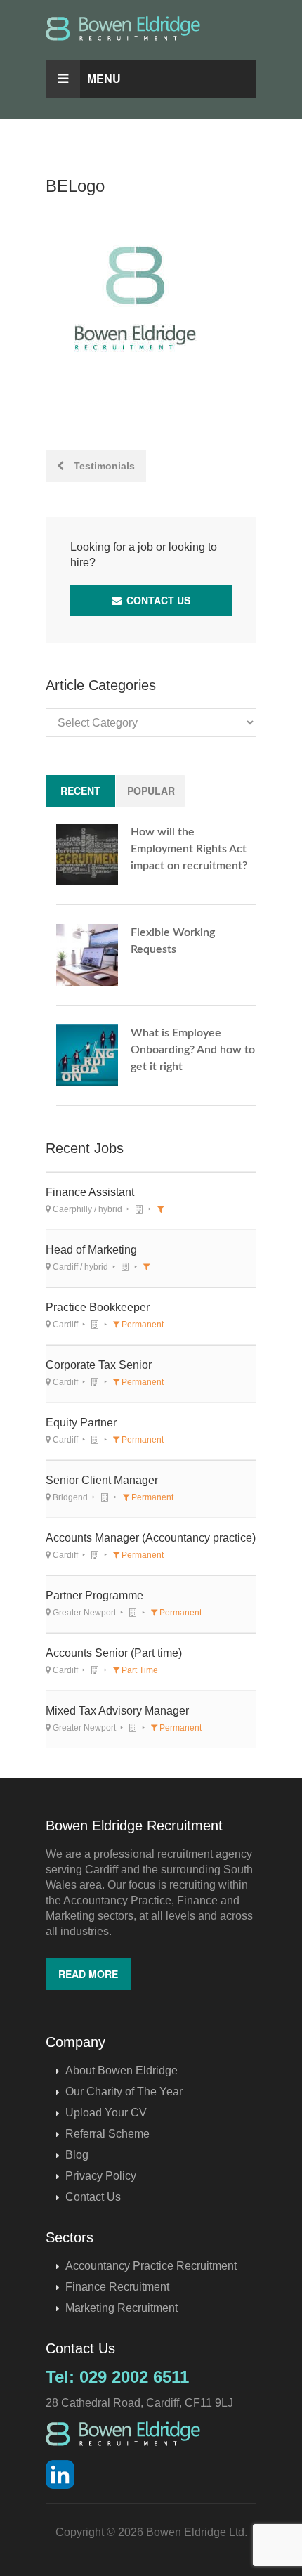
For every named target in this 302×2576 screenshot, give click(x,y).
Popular (151, 791)
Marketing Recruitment (122, 2308)
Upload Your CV (106, 2113)
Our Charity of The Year (124, 2092)
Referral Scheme (107, 2134)
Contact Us (157, 600)
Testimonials (103, 466)
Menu (104, 78)
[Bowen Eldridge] (151, 28)
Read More (88, 1974)
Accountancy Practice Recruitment (151, 2266)
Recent (80, 791)
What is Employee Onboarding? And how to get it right (193, 1050)
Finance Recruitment (117, 2287)
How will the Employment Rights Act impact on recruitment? (189, 849)
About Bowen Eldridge (122, 2070)
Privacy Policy (101, 2176)
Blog (77, 2155)
